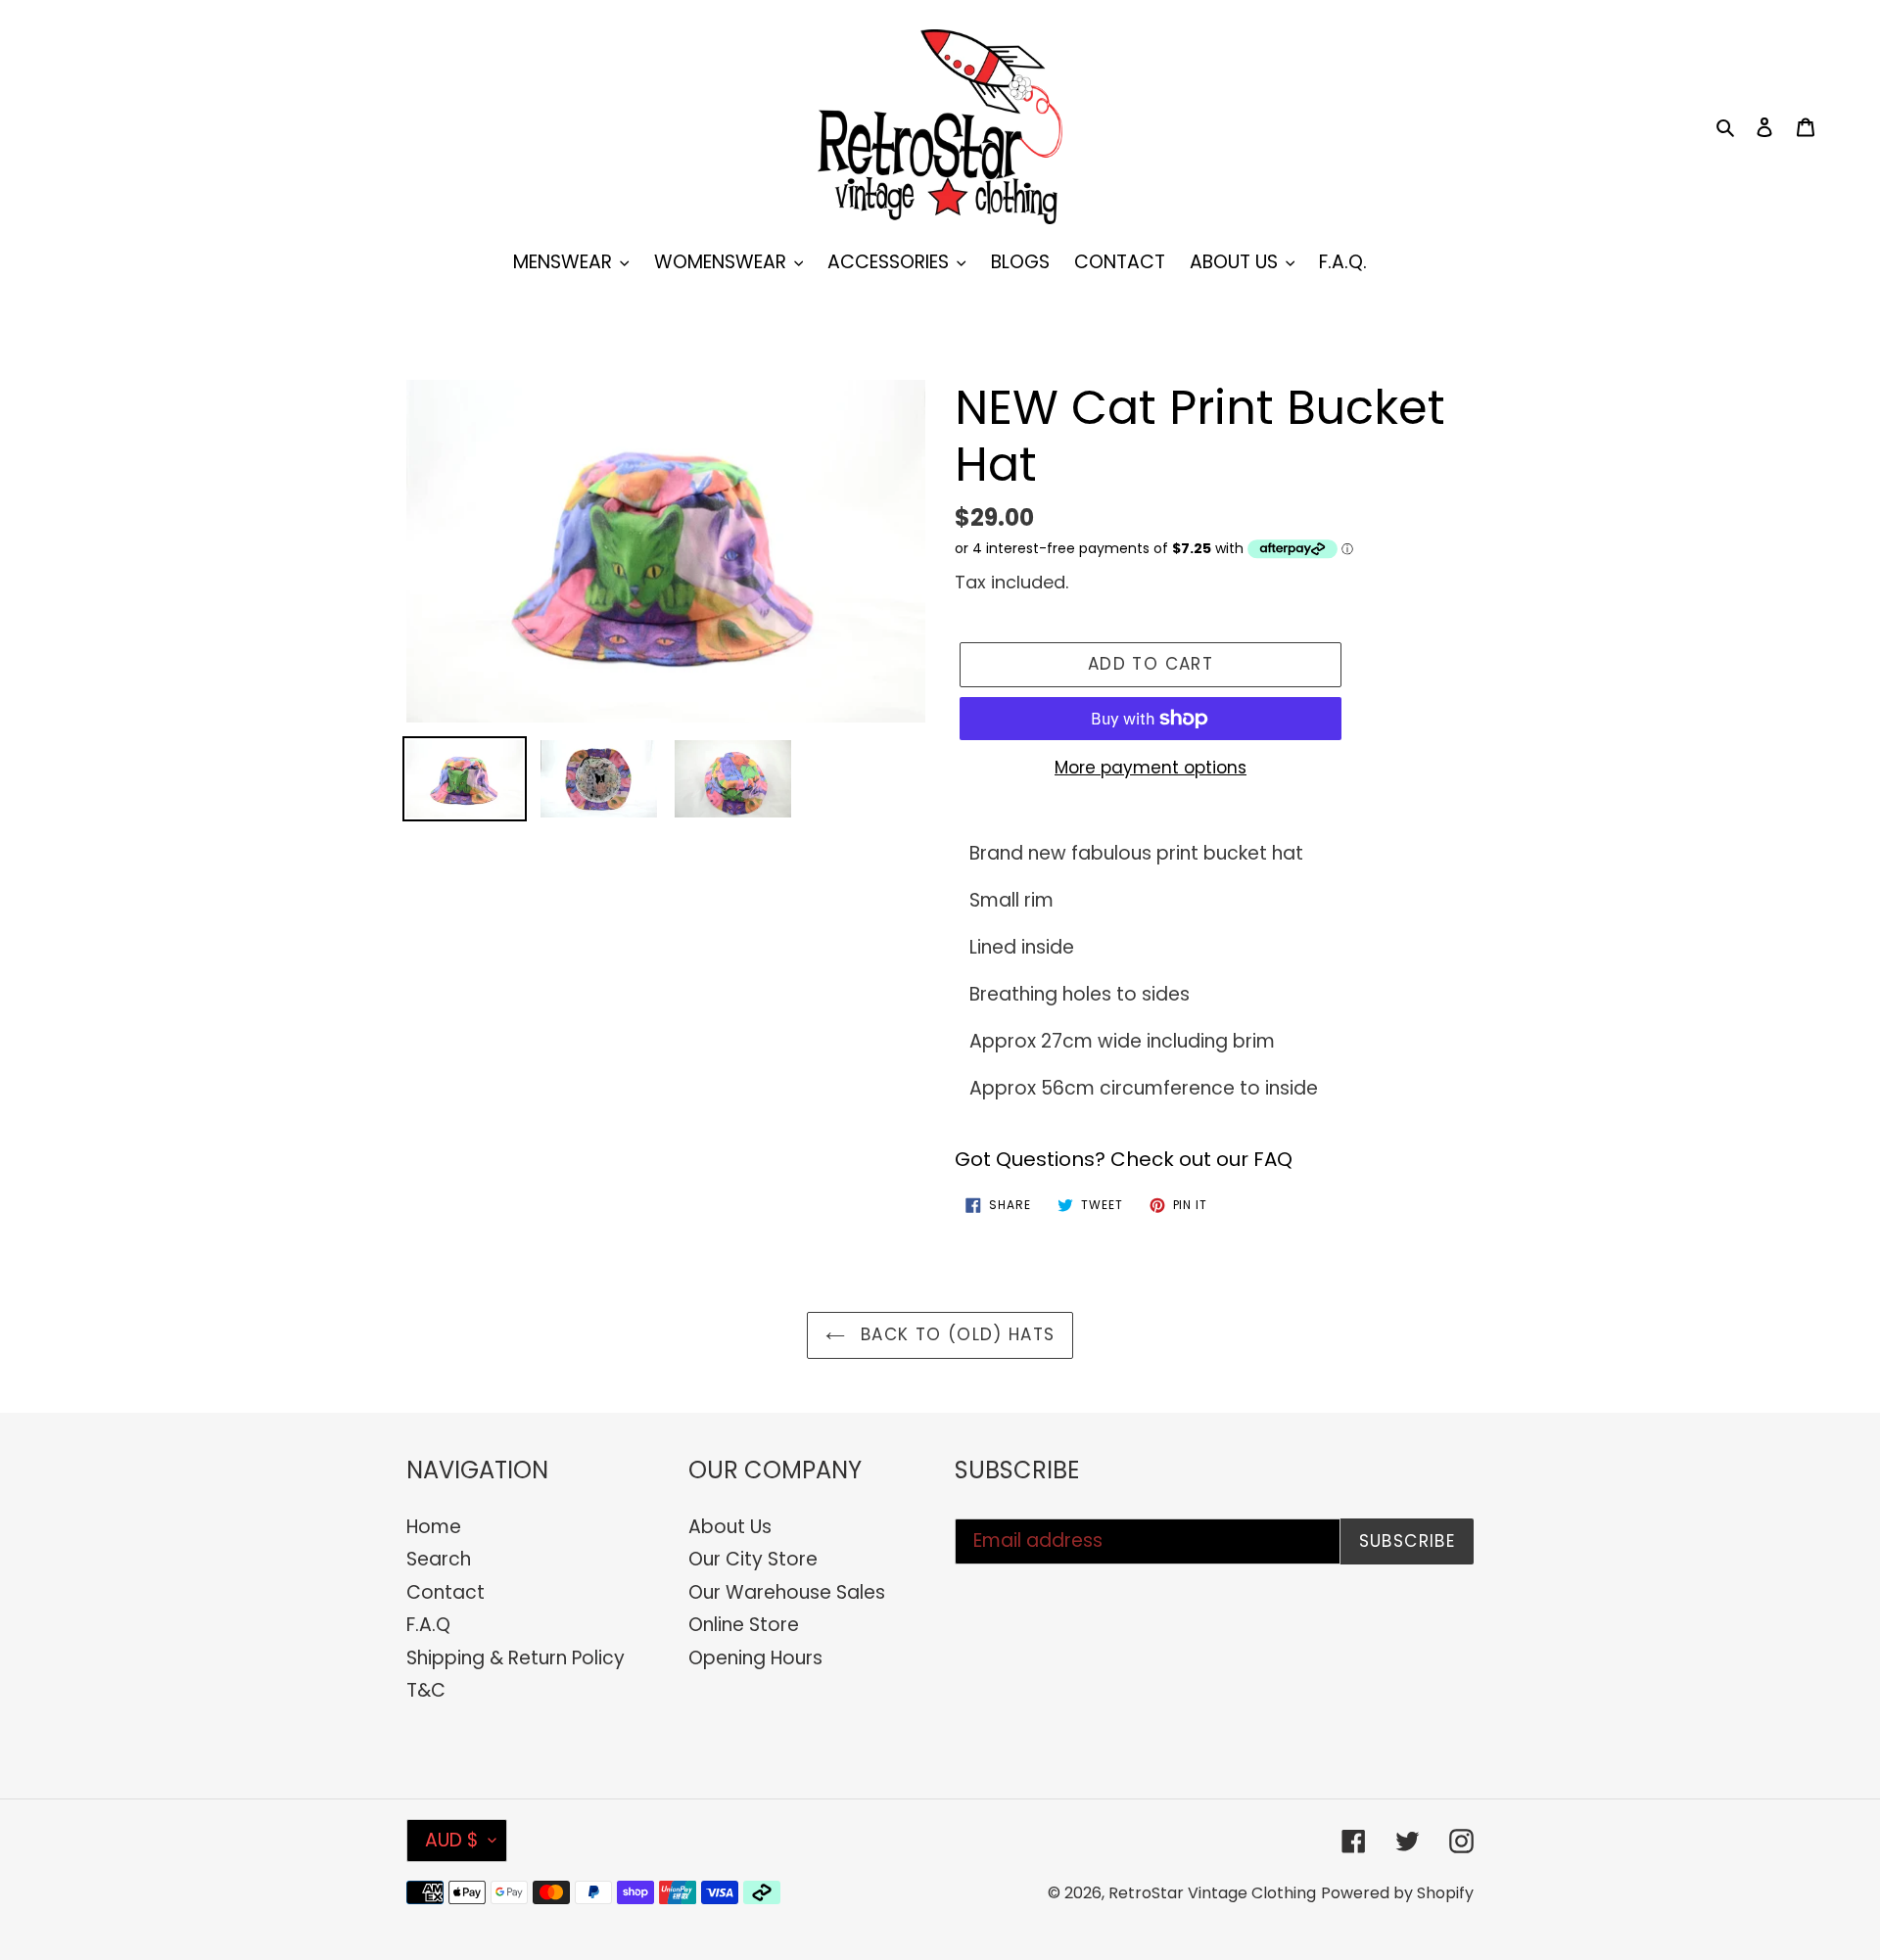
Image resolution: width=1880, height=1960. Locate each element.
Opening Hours (755, 1658)
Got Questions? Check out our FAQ (1124, 1159)
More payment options (1151, 768)
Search (439, 1559)
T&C (426, 1690)
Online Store (744, 1625)
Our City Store (753, 1559)
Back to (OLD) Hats (955, 1334)
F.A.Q (428, 1625)
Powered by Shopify (1397, 1893)
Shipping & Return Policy (516, 1658)
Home (434, 1527)
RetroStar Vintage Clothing (1212, 1893)
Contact (446, 1592)
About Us (730, 1527)
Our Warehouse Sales (787, 1592)
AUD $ (452, 1840)
